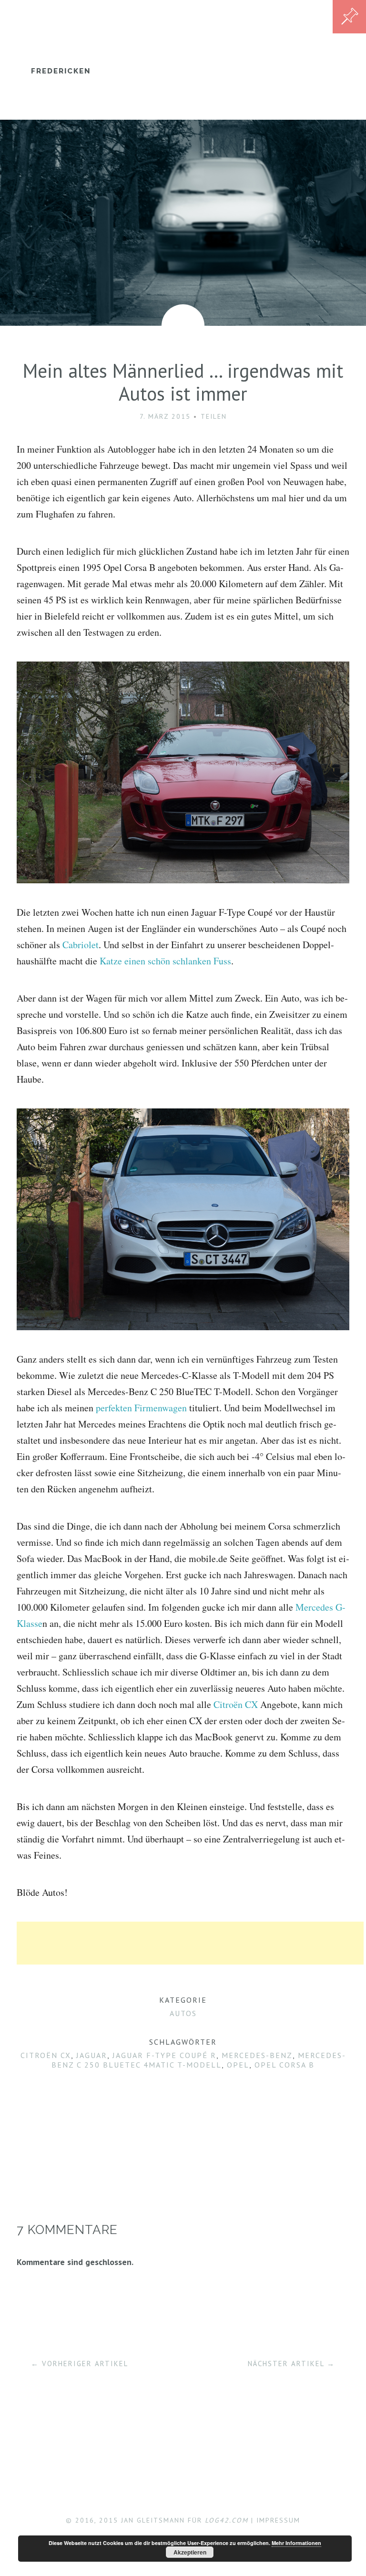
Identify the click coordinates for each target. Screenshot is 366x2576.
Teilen (214, 416)
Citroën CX (236, 1704)
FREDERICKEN (61, 71)
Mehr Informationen (296, 2543)
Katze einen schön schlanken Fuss (165, 961)
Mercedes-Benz (257, 2055)
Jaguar (92, 2055)
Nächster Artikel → (291, 2364)
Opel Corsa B (285, 2065)
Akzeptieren (190, 2552)
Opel (238, 2065)
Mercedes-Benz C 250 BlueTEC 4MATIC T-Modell (199, 2060)
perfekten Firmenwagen (141, 1408)
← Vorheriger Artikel (80, 2364)
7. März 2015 (165, 416)
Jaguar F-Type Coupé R (164, 2055)
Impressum (278, 2520)
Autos (183, 2013)
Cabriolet (81, 945)
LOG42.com (227, 2520)
